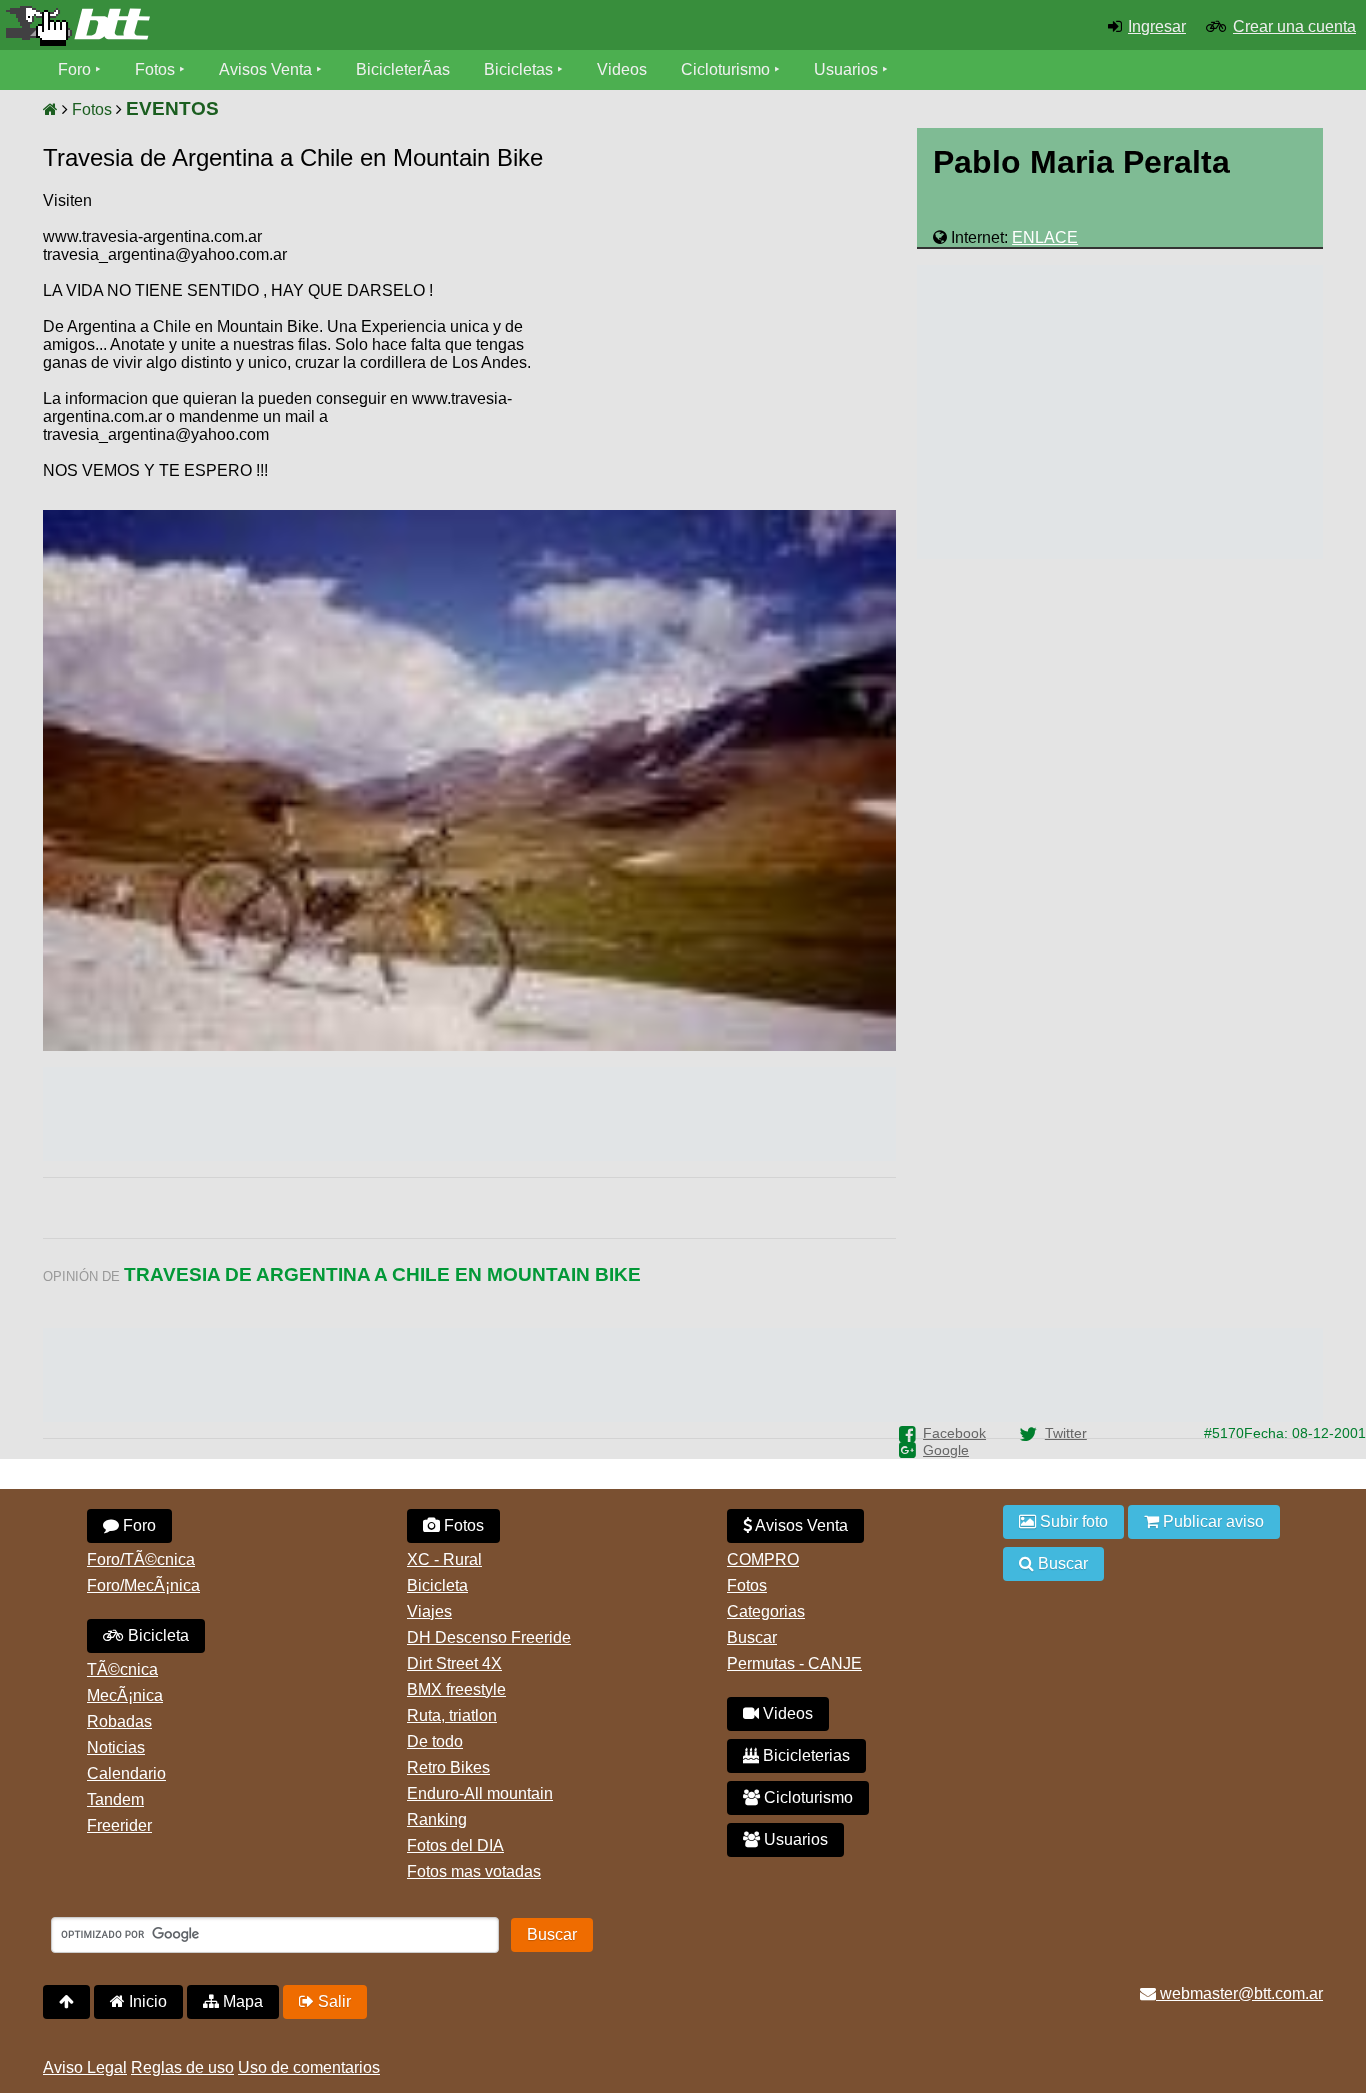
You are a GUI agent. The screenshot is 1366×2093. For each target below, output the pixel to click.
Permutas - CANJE (794, 1663)
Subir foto (1072, 1521)
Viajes (429, 1611)
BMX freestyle (456, 1689)
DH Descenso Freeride (489, 1637)
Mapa (241, 2001)
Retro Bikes (448, 1767)
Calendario (126, 1773)
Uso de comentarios (309, 2067)
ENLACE (1045, 237)
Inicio (146, 2001)
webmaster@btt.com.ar (1239, 1993)
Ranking (437, 1819)
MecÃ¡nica (125, 1695)
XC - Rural (444, 1559)
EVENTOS (172, 108)
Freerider (119, 1825)
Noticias (116, 1747)
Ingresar (1157, 26)
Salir (332, 2001)
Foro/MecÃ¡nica (143, 1585)
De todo (435, 1741)
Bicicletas (520, 69)
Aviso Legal (85, 2067)
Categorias (766, 1611)
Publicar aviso (1211, 1521)
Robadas (119, 1721)
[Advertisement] (726, 345)
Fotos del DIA (455, 1845)
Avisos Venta (265, 69)
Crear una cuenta (1294, 26)
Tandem (115, 1799)
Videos (622, 69)
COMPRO (763, 1559)
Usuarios (846, 69)
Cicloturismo (725, 69)
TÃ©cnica (122, 1669)
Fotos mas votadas (474, 1871)
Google (946, 1450)
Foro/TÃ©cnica (141, 1559)
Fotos (155, 69)
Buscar (752, 1637)
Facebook (954, 1433)
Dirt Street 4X (454, 1663)
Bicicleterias (804, 1755)
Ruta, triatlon (452, 1715)
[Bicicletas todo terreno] (227, 26)
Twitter (1066, 1433)
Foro (74, 69)
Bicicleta (156, 1635)
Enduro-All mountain (480, 1793)
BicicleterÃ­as (403, 69)
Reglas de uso (182, 2067)
